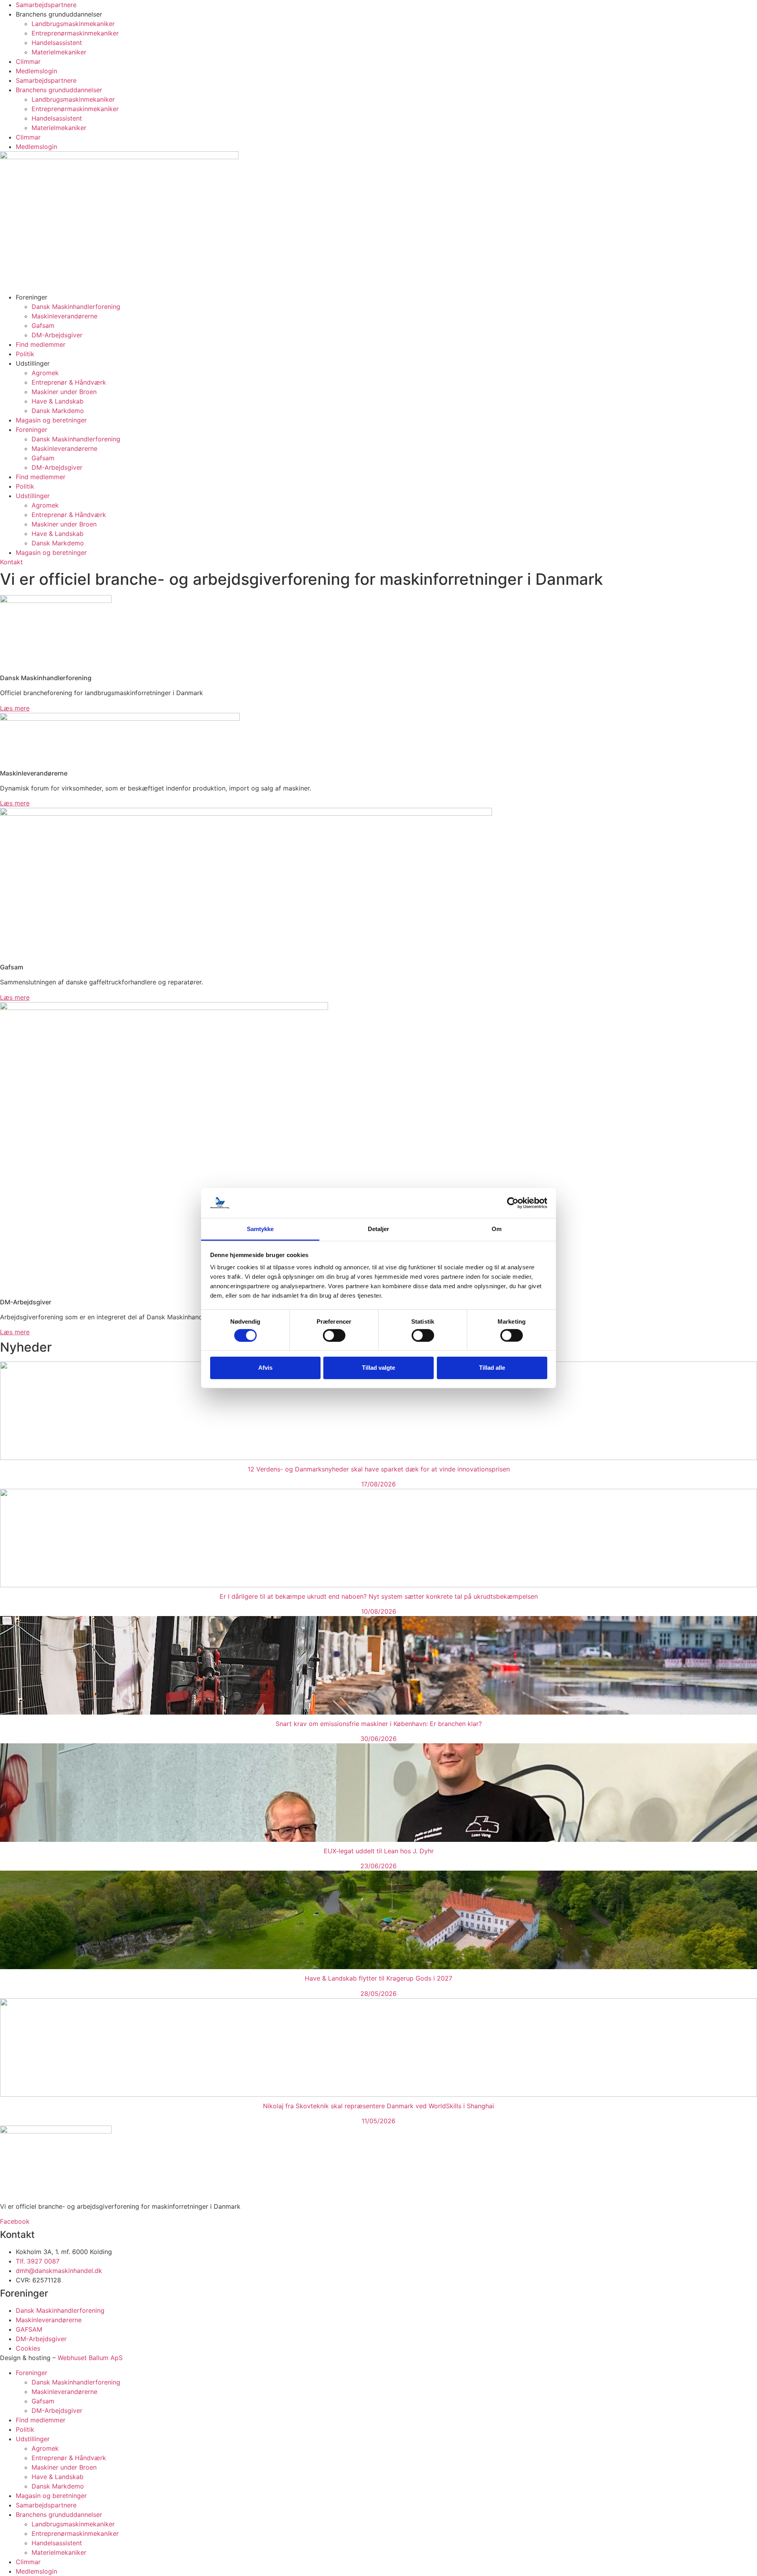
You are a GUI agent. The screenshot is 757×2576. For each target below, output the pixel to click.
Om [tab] (497, 1229)
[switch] (334, 1335)
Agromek (45, 373)
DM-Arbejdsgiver (57, 335)
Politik (25, 354)
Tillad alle (492, 1368)
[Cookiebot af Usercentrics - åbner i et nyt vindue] (513, 1203)
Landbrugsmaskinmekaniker (73, 24)
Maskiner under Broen (64, 392)
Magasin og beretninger (51, 420)
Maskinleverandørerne (64, 316)
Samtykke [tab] (260, 1229)
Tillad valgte (378, 1368)
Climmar (28, 61)
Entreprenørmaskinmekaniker (75, 33)
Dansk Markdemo (58, 411)
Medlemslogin (36, 71)
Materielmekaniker (59, 52)
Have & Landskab (58, 401)
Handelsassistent (57, 43)
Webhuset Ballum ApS (90, 2358)
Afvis (265, 1368)
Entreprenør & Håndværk (69, 382)
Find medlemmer (41, 344)
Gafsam (43, 325)
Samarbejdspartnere (46, 5)
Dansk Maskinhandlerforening (76, 307)
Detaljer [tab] (379, 1229)
